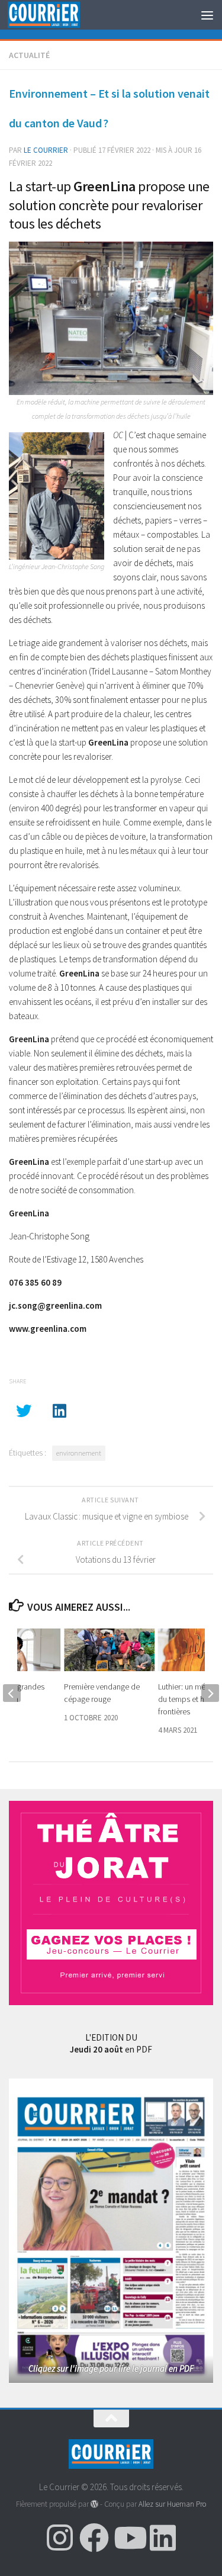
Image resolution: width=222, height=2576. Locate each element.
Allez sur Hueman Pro (172, 2504)
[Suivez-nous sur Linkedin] (163, 2538)
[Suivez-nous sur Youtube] (128, 2538)
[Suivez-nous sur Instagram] (60, 2538)
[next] (210, 1693)
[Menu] (207, 15)
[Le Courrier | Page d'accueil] (56, 15)
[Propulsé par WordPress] (94, 2504)
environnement (79, 1453)
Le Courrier (46, 150)
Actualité (29, 55)
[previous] (12, 1693)
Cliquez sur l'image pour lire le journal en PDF (111, 2368)
